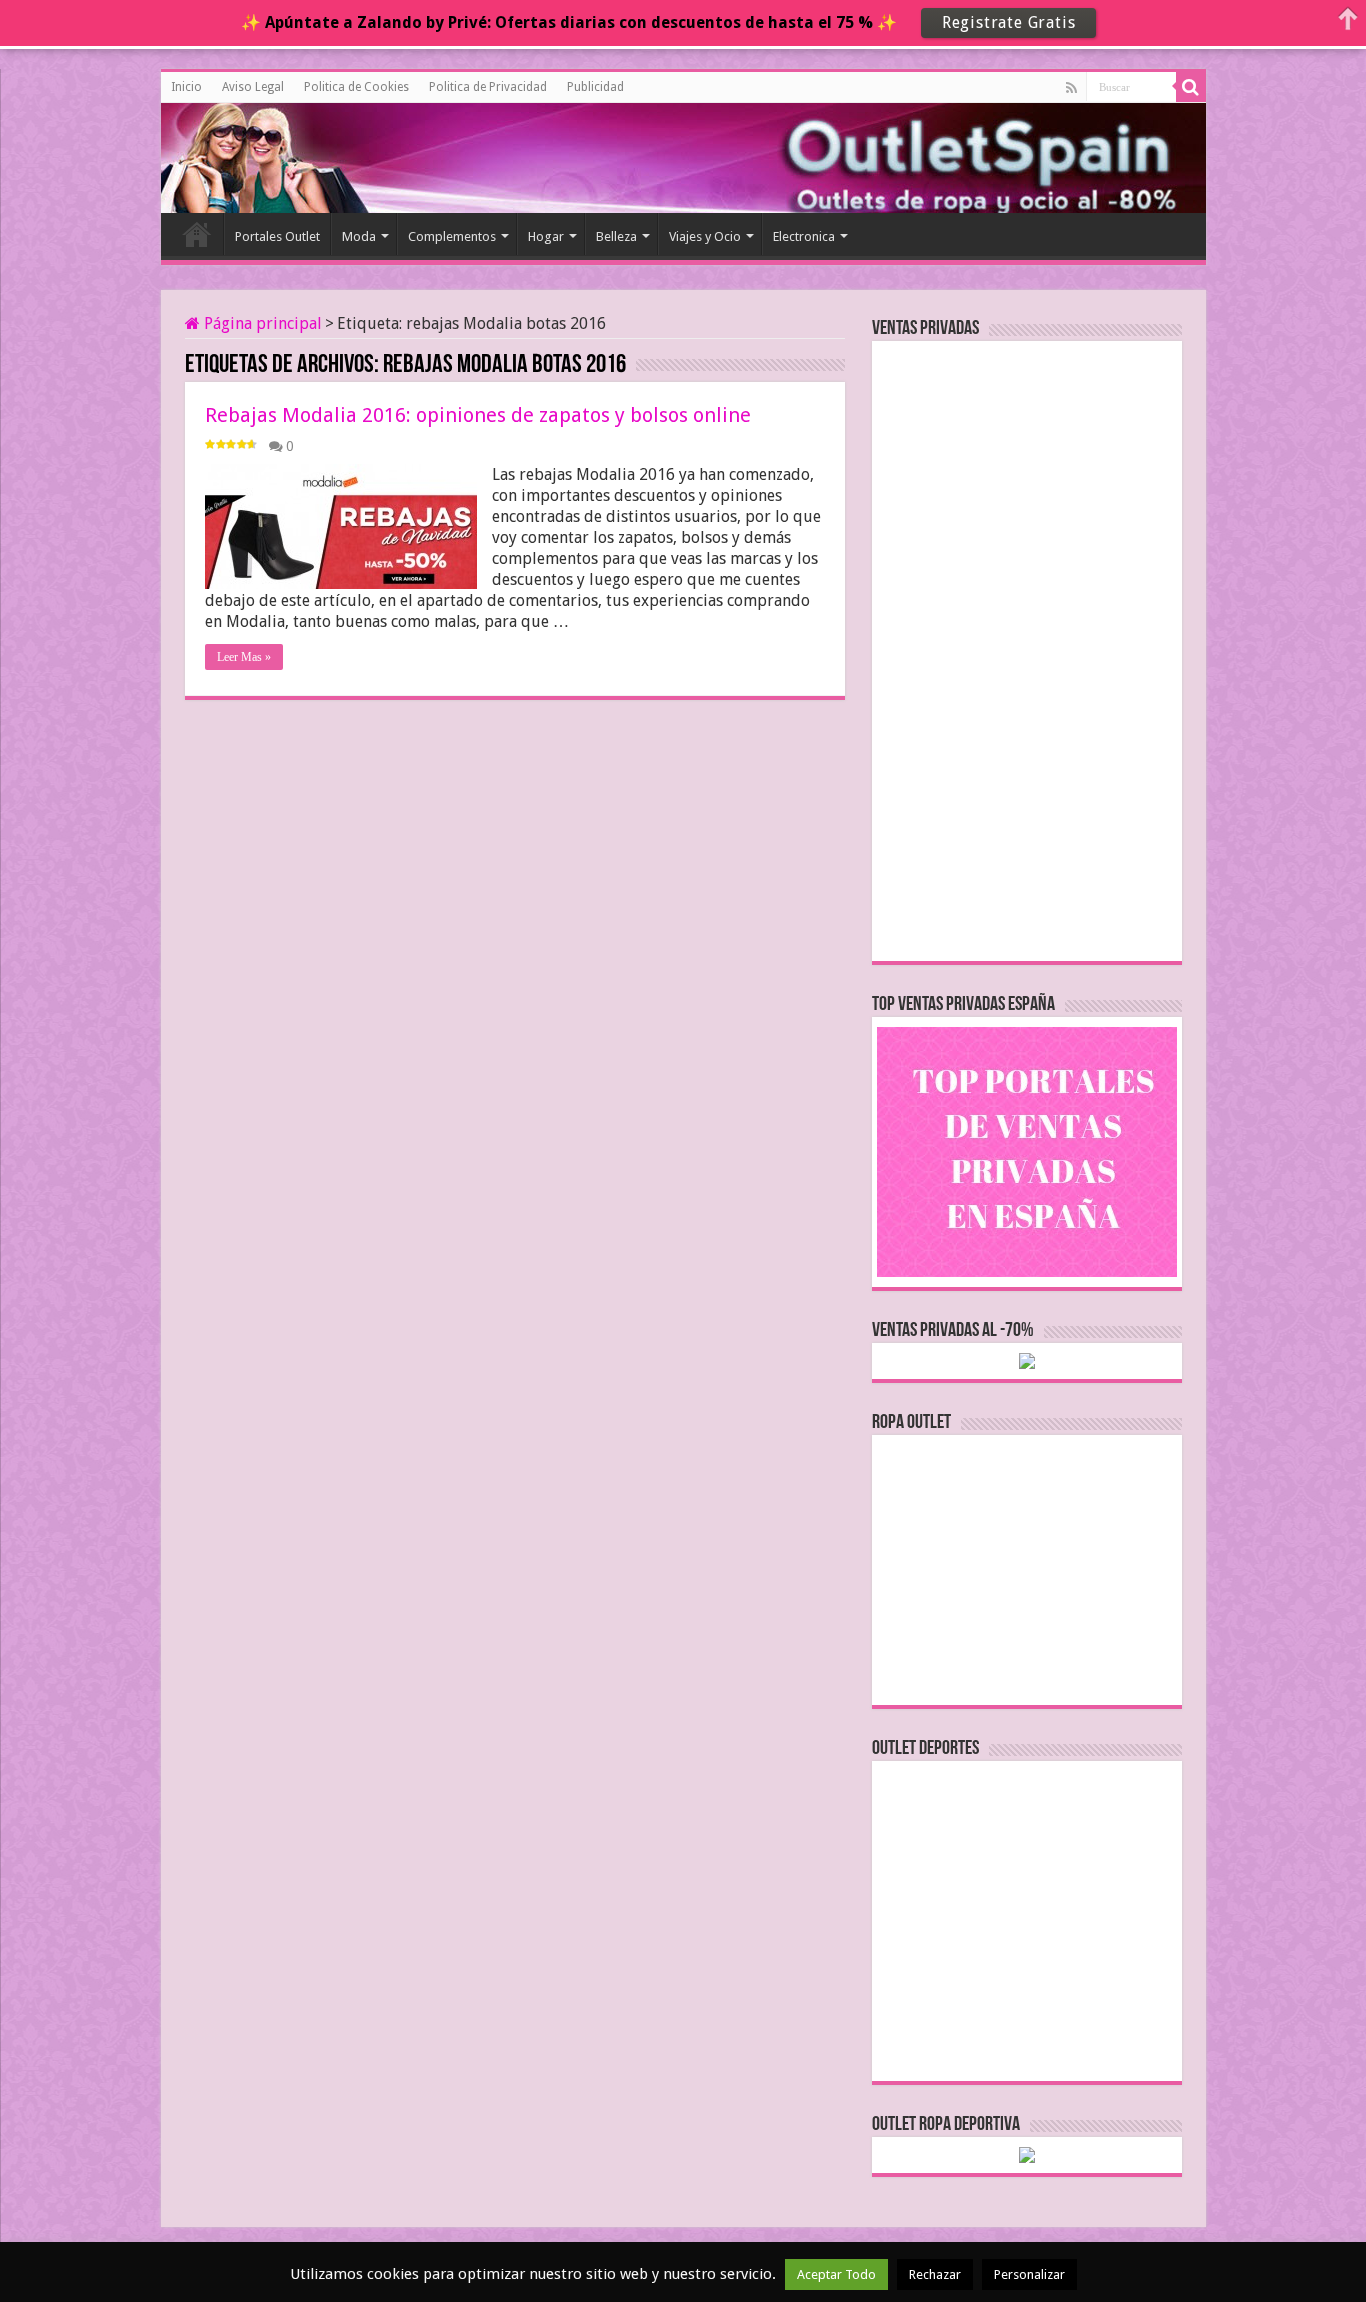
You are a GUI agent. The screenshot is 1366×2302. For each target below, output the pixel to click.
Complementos (452, 236)
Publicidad (595, 87)
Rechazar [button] (935, 2274)
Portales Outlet (277, 236)
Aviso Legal (253, 87)
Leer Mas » (244, 657)
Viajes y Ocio (705, 236)
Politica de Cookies (356, 87)
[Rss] (1071, 88)
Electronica (804, 236)
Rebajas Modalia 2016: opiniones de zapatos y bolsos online (478, 415)
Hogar (546, 236)
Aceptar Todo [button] (836, 2274)
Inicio (186, 87)
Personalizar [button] (1029, 2274)
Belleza (616, 236)
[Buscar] (1191, 87)
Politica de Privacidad (488, 87)
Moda (359, 236)
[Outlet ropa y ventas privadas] (251, 155)
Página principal (261, 323)
